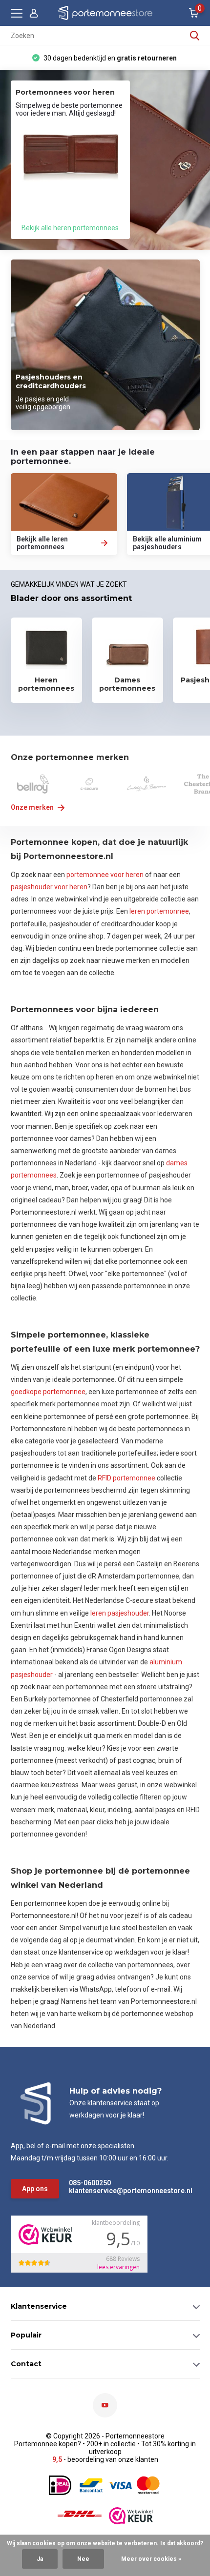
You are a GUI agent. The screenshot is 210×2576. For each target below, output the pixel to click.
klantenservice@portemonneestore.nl (114, 2191)
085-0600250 (90, 2183)
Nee (83, 2559)
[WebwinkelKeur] (131, 2516)
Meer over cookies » (151, 2559)
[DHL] (80, 2516)
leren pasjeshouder (120, 1613)
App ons (35, 2189)
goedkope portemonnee (48, 1392)
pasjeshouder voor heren (49, 887)
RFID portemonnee (126, 1478)
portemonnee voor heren (105, 875)
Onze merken (33, 807)
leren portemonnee (159, 911)
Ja (40, 2559)
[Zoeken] (195, 36)
